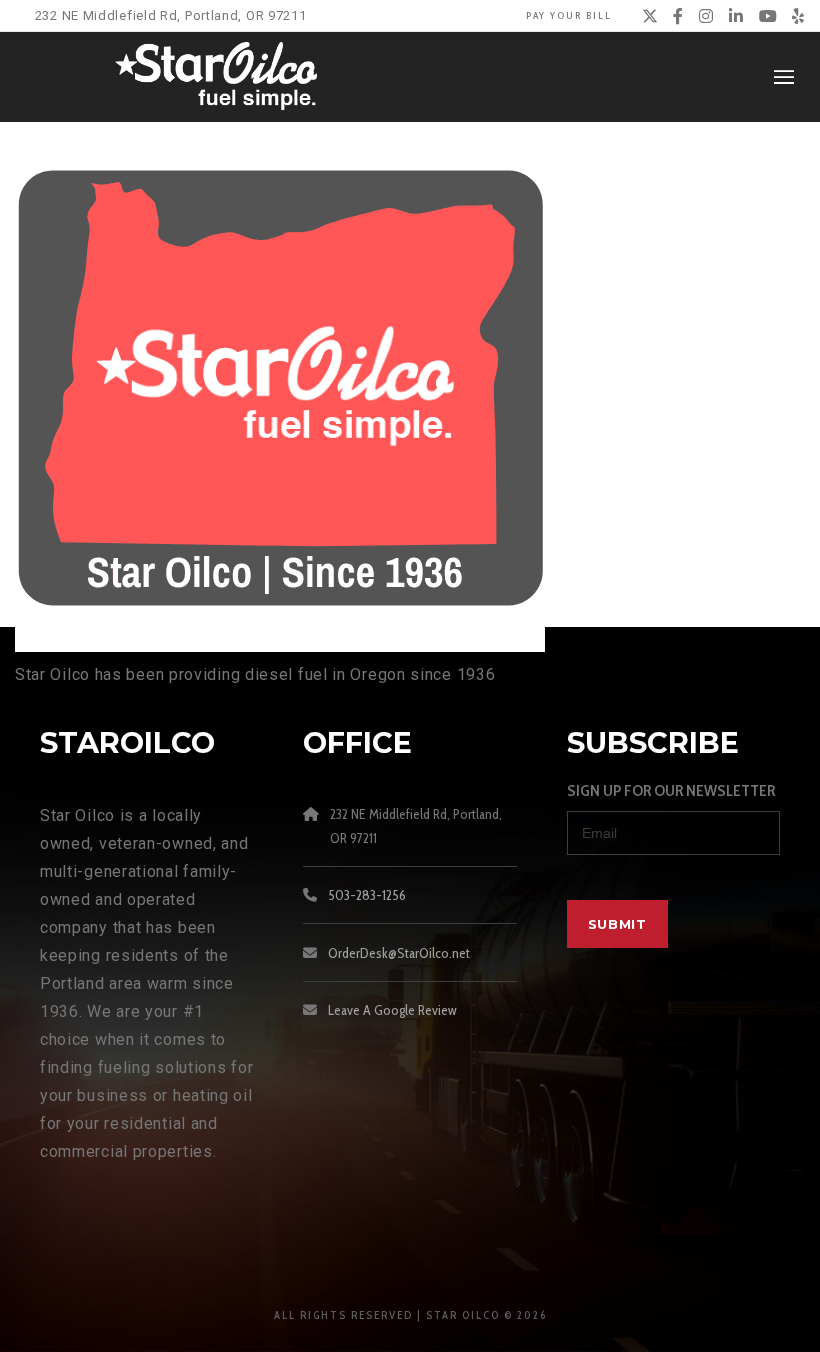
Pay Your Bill (569, 15)
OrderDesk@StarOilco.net (399, 953)
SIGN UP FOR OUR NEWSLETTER (671, 790)
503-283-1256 (367, 895)
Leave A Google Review (392, 1010)
